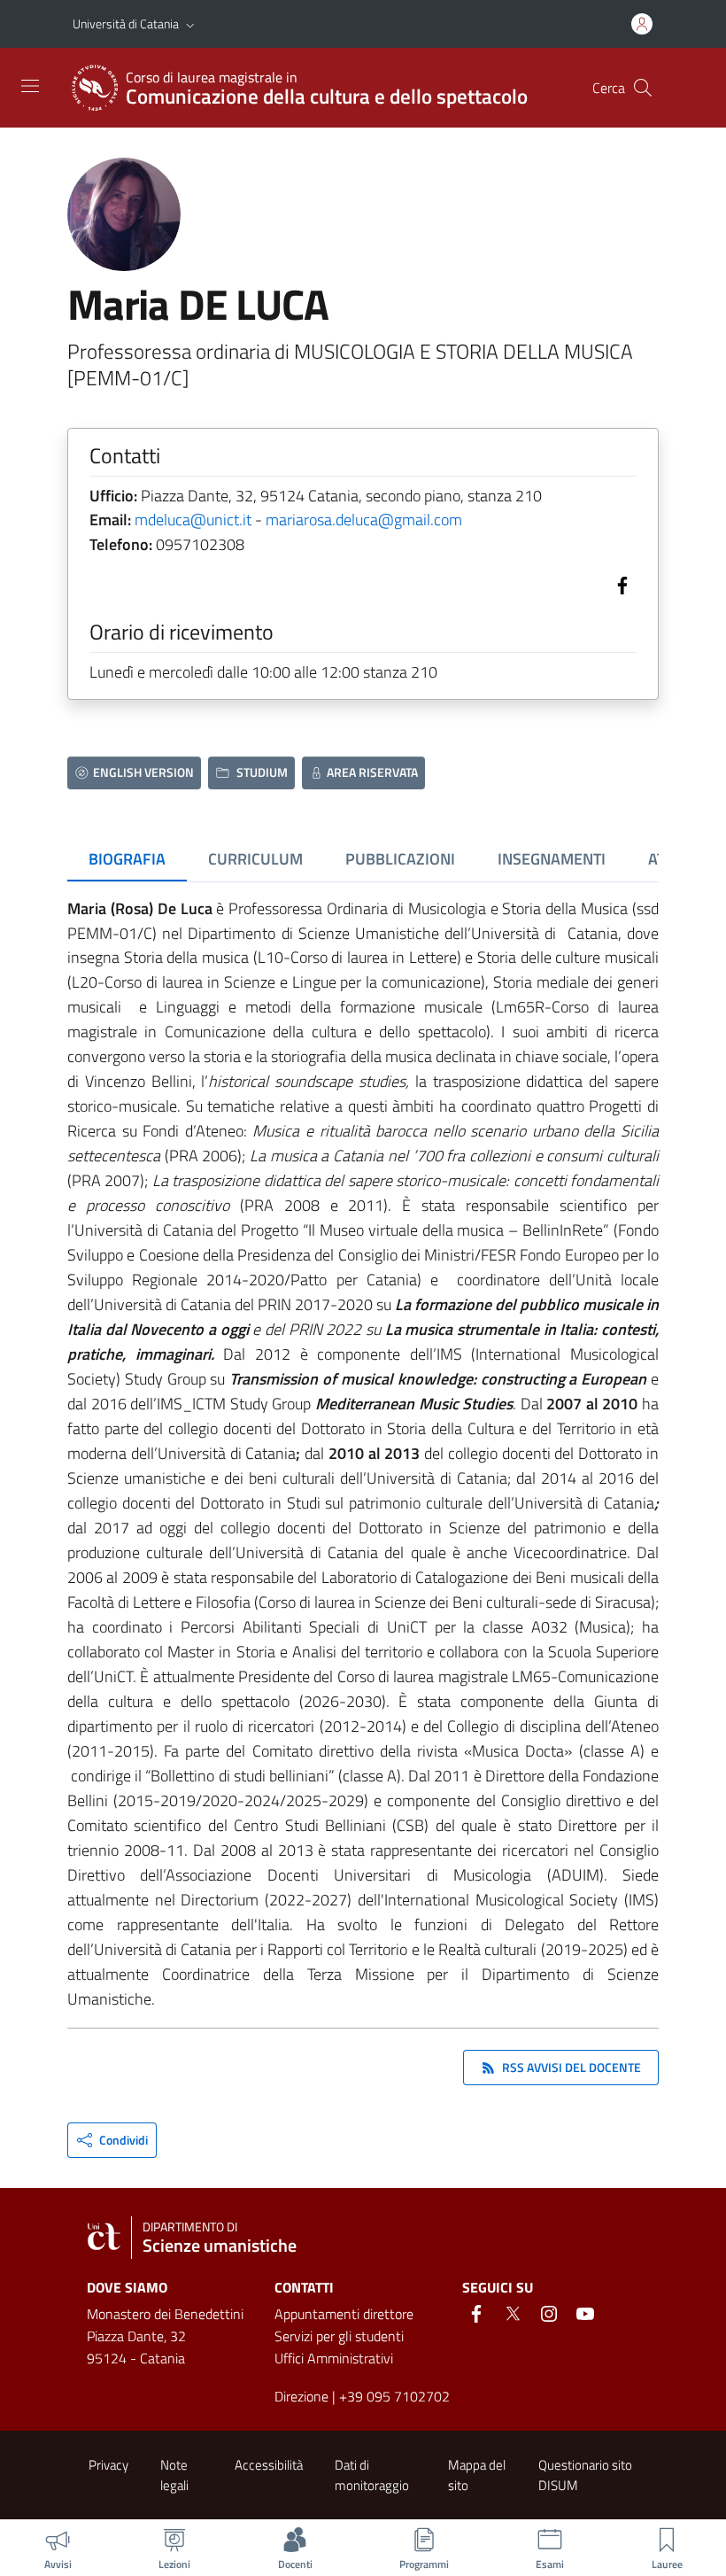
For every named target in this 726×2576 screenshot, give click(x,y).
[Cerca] (643, 88)
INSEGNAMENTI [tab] (552, 859)
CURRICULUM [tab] (255, 859)
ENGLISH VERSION (143, 772)
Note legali (174, 2475)
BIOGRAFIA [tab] (127, 859)
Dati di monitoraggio (372, 2475)
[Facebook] (619, 583)
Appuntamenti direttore (344, 2314)
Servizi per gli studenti (339, 2336)
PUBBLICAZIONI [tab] (400, 859)
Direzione (301, 2396)
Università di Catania (126, 23)
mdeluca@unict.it (193, 520)
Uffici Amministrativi (334, 2358)
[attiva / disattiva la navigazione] (30, 86)
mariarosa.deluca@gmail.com (364, 520)
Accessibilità (269, 2465)
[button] (190, 24)
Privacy (108, 2465)
